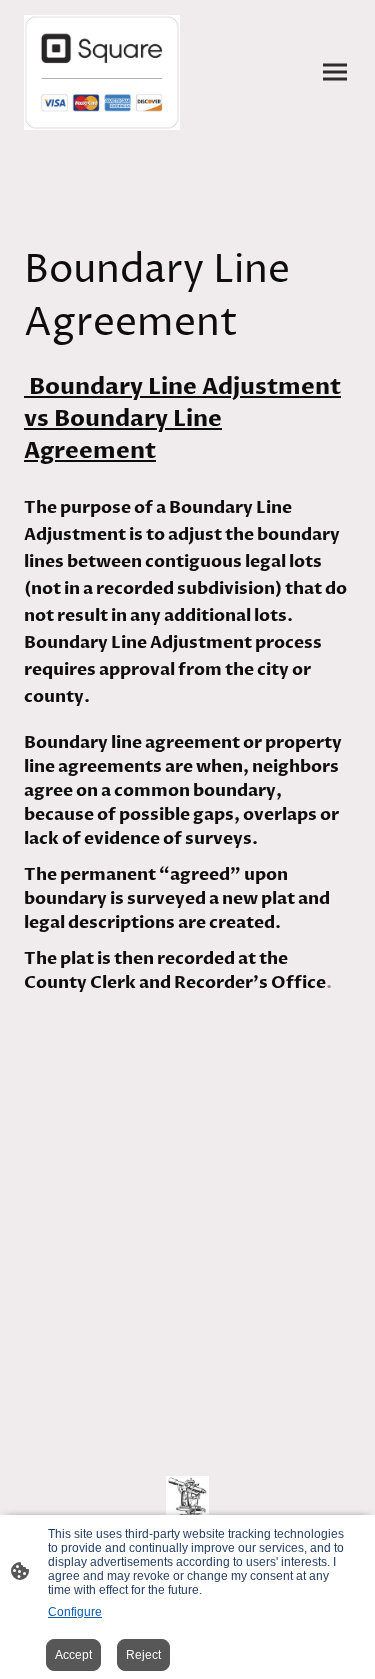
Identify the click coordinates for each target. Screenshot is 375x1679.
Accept (73, 1655)
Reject (143, 1655)
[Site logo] (102, 72)
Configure (75, 1612)
